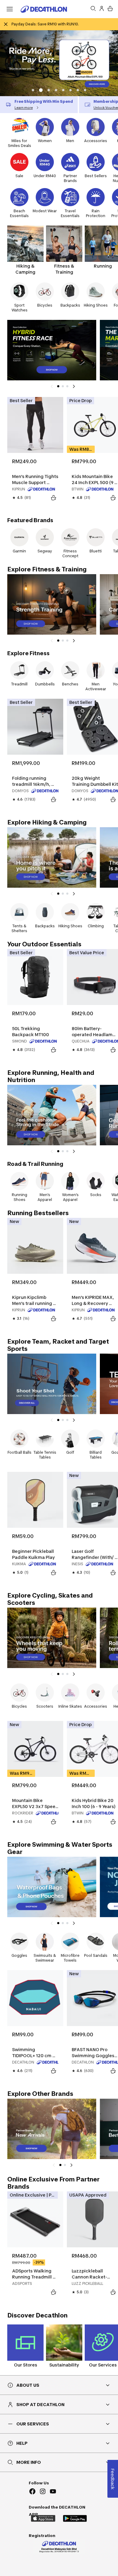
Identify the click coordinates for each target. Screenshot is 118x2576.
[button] (33, 90)
